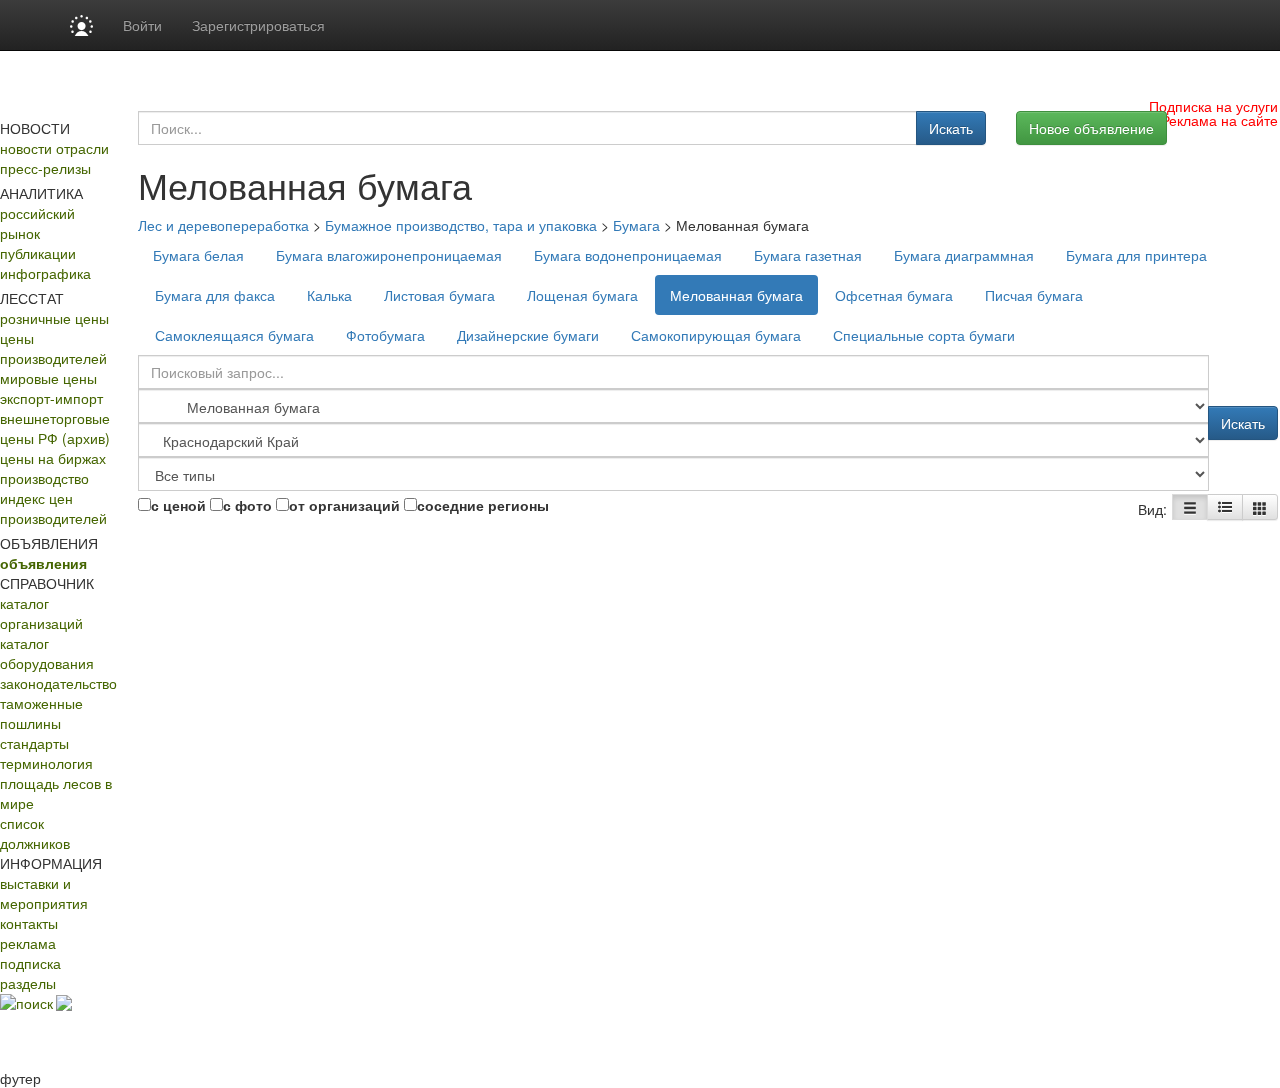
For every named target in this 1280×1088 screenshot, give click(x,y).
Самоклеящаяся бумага (234, 335)
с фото (247, 505)
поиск (34, 1003)
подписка (30, 963)
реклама (28, 943)
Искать (951, 128)
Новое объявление (1091, 128)
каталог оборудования (47, 653)
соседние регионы (483, 505)
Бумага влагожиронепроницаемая (389, 255)
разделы (28, 983)
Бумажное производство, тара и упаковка (461, 225)
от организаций (344, 505)
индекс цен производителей (53, 508)
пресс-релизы (45, 168)
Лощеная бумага (582, 295)
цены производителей (53, 348)
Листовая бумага (439, 295)
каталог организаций (41, 613)
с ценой (178, 505)
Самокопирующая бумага (716, 335)
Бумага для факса (215, 295)
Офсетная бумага (894, 295)
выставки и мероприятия (44, 893)
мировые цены (48, 378)
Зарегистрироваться (258, 25)
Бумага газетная (808, 255)
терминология (46, 763)
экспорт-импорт (51, 398)
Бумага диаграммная (964, 255)
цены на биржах (53, 458)
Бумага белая (198, 255)
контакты (29, 923)
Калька (329, 295)
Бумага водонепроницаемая (628, 255)
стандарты (34, 743)
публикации (38, 253)
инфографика (45, 273)
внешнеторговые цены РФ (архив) (55, 428)
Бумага (636, 225)
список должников (35, 833)
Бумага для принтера (1136, 255)
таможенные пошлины (41, 713)
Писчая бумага (1034, 295)
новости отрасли (54, 148)
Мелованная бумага (736, 295)
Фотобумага (385, 335)
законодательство (58, 683)
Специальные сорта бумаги (924, 335)
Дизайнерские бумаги (528, 335)
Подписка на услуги (1213, 106)
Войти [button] (142, 25)
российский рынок (37, 223)
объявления (43, 563)
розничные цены (54, 318)
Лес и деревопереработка (223, 225)
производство (44, 478)
